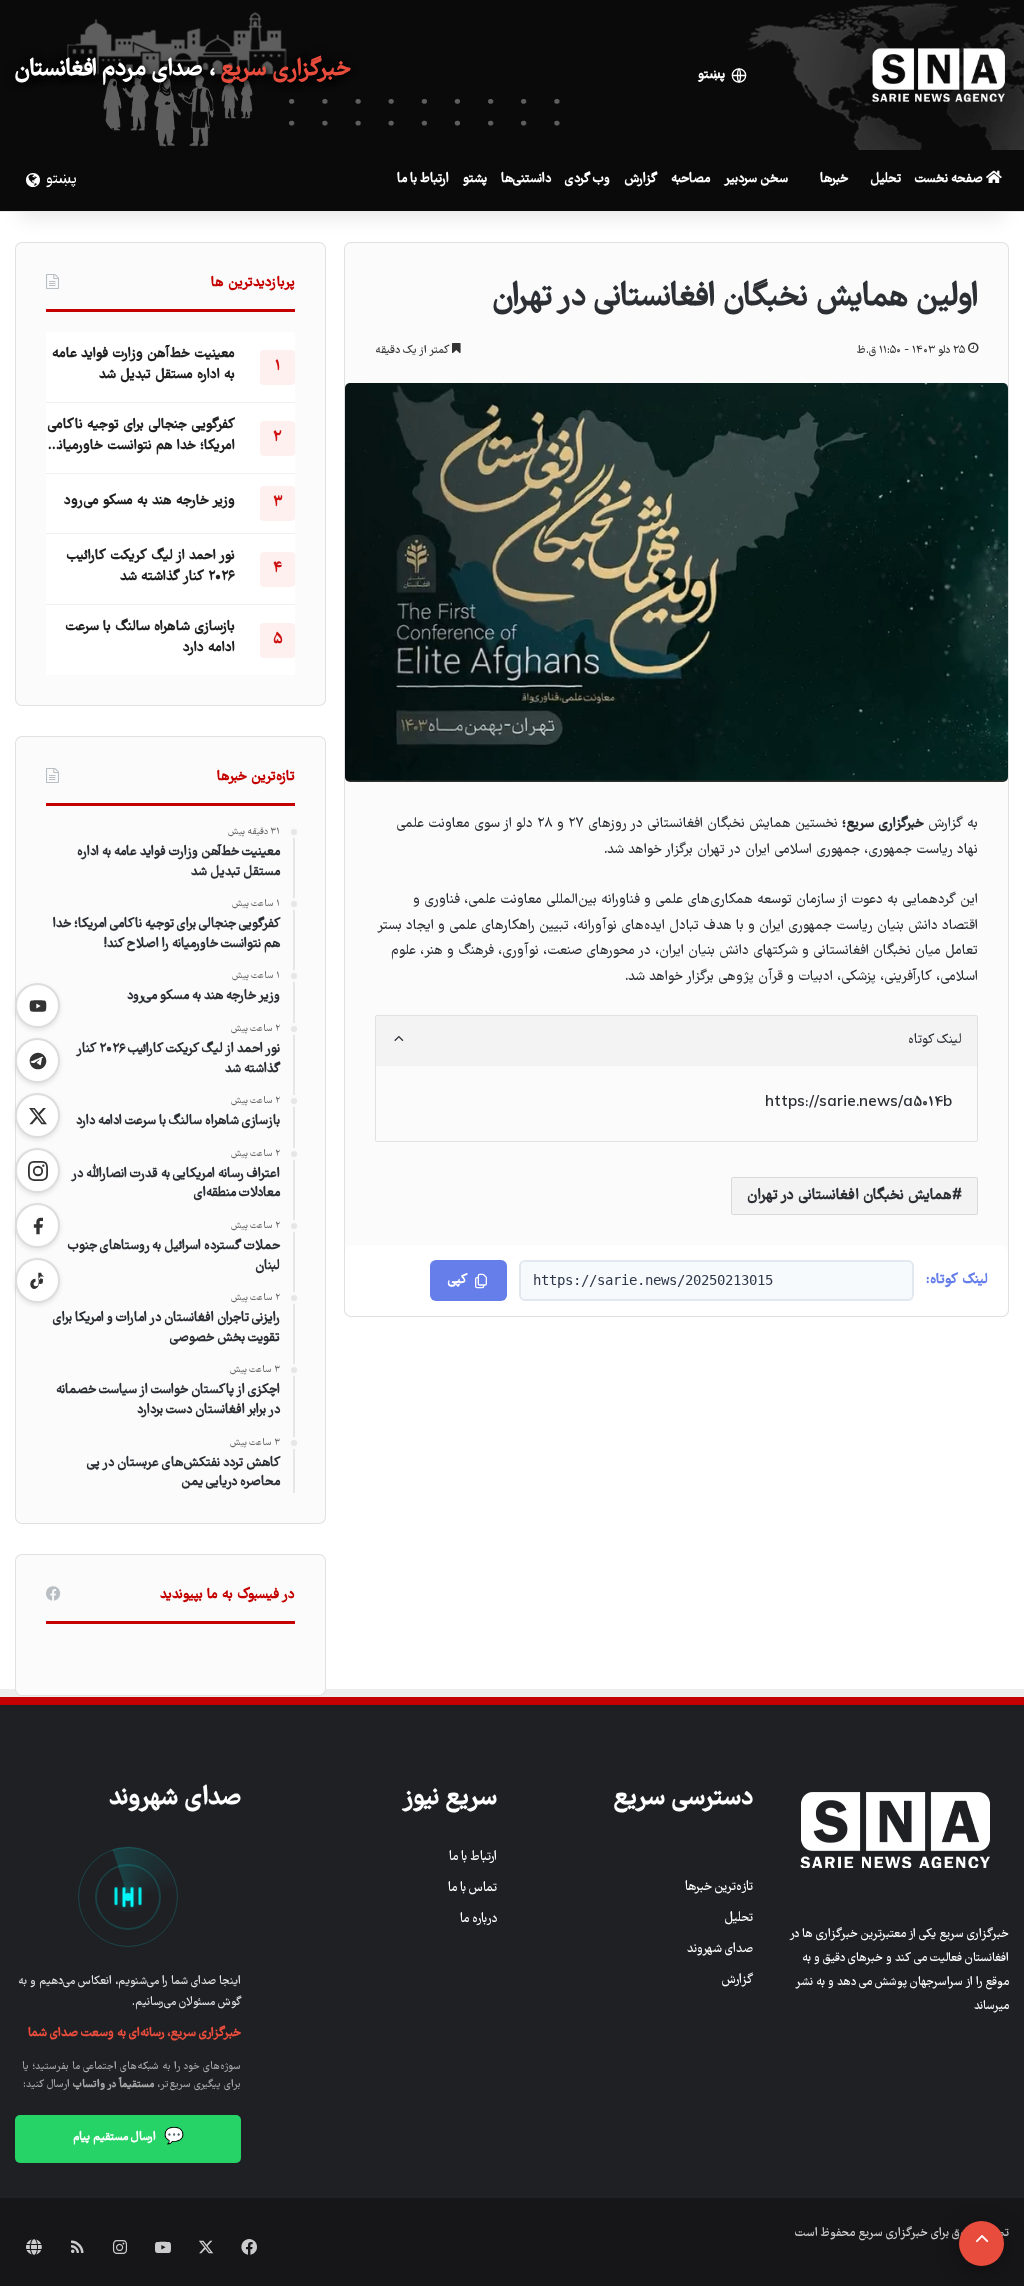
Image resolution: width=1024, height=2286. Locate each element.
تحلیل (885, 179)
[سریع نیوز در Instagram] (37, 1170)
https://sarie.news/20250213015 (653, 1280)
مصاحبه (690, 179)
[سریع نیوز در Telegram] (37, 1060)
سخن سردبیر (756, 179)
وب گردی (587, 179)
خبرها (834, 179)
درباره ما (478, 1919)
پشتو (475, 179)
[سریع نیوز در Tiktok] (37, 1280)
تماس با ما (472, 1888)
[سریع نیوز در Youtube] (37, 1005)
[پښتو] (30, 180)
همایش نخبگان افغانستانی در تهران (849, 1196)
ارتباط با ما (423, 179)
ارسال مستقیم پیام (128, 2138)
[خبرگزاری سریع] (939, 75)
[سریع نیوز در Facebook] (37, 1225)
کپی (457, 1280)
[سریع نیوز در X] (37, 1115)
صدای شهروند (720, 1949)
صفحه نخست (950, 179)
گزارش (640, 179)
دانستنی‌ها (526, 179)
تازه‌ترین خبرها (719, 1887)
